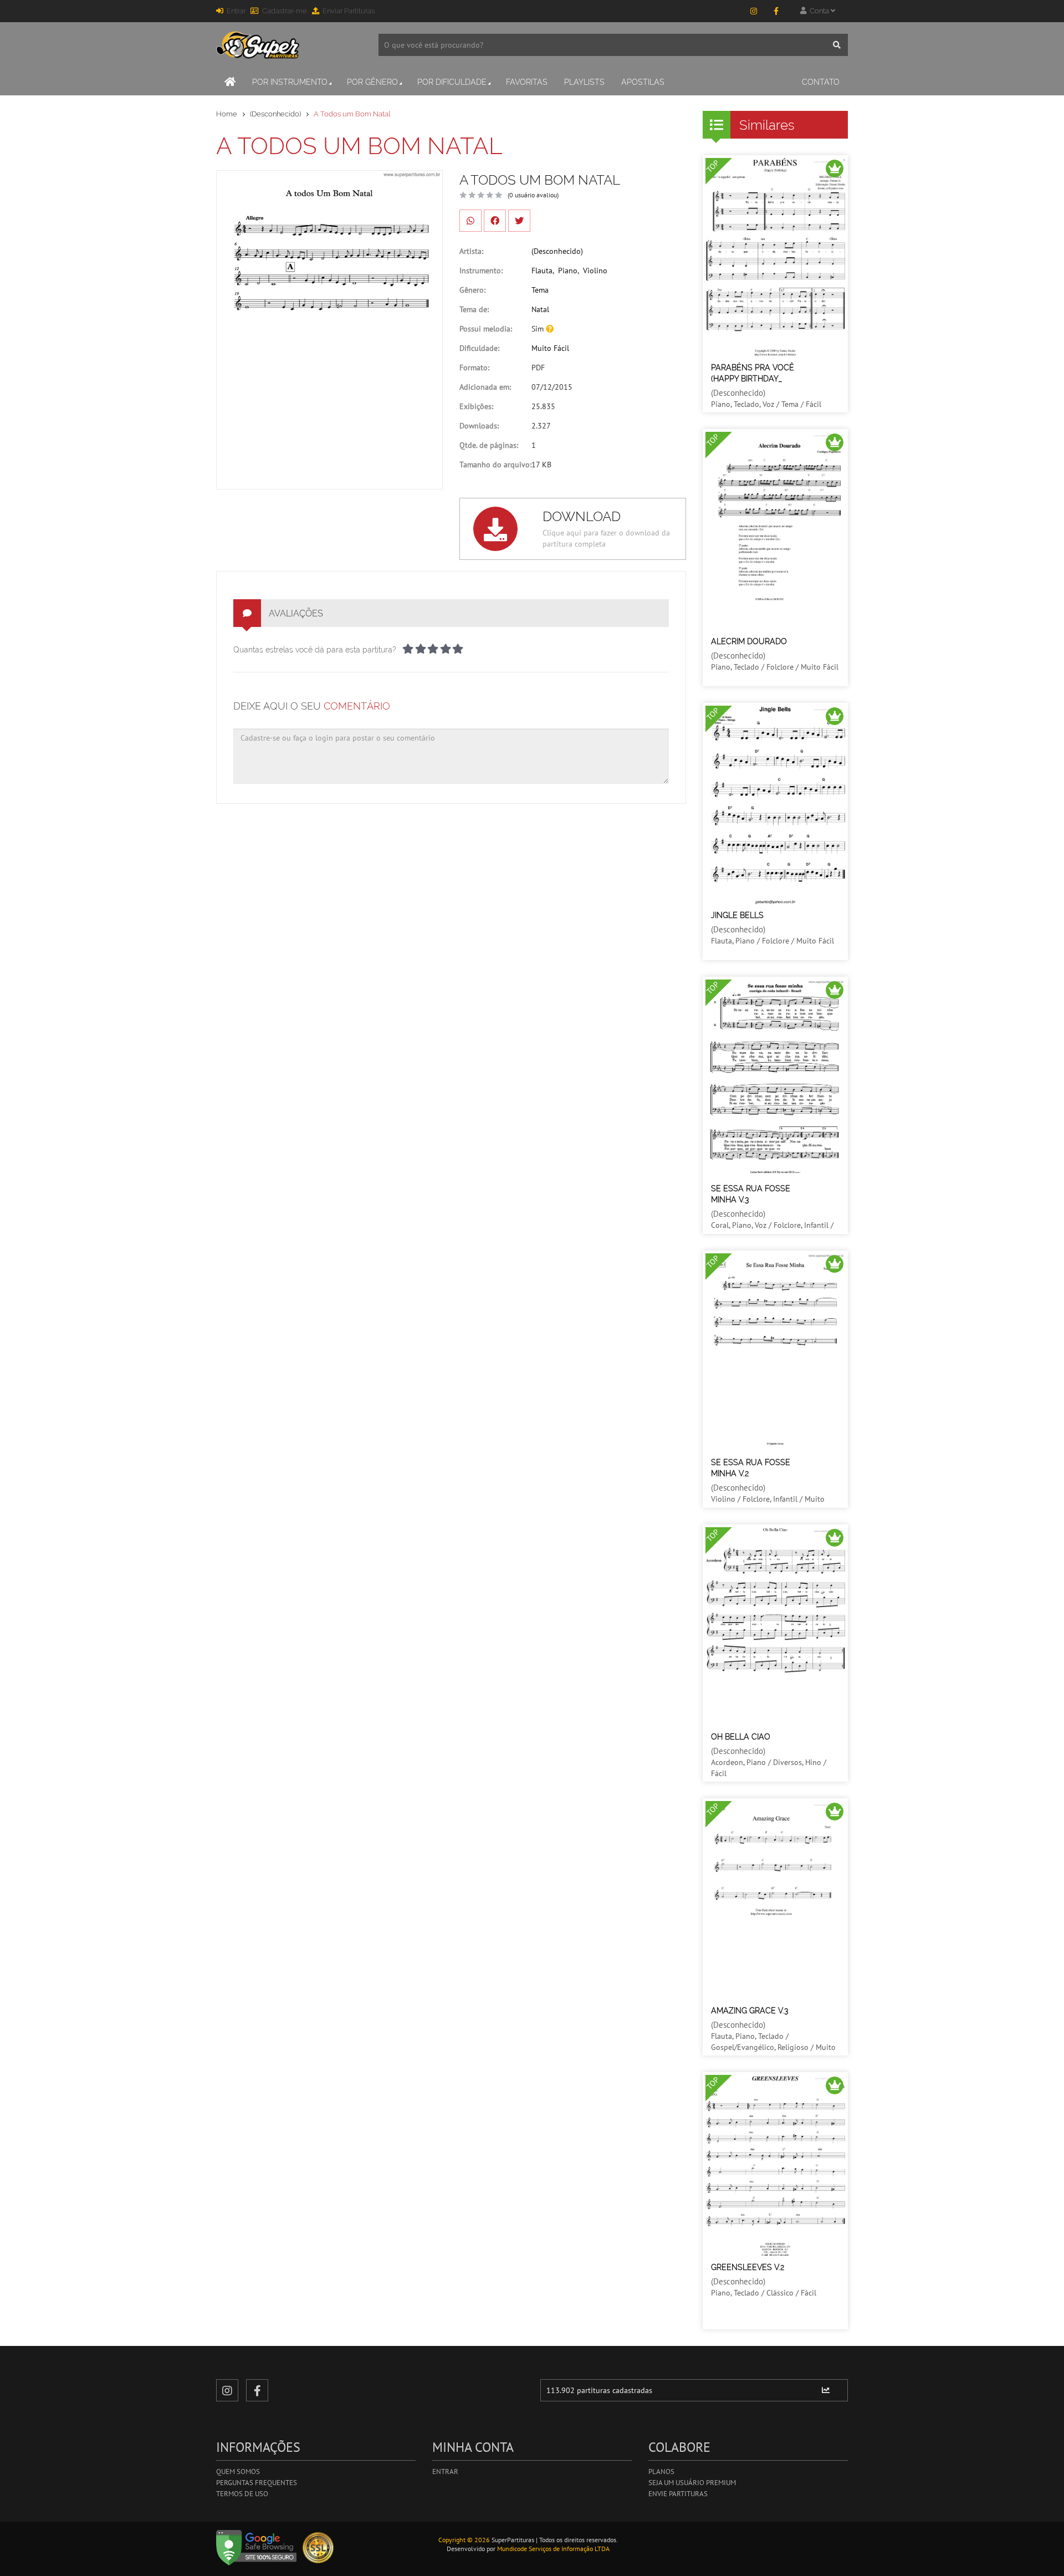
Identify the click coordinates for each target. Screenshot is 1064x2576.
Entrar (236, 11)
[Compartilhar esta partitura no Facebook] (495, 221)
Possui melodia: (486, 329)
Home (227, 114)
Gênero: (472, 290)
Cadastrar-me (285, 11)
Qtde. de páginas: (489, 445)
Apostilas (643, 82)
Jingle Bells (737, 915)
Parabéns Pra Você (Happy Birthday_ (753, 373)
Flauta (542, 271)
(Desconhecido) (275, 114)
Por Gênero (372, 82)
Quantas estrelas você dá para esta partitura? (315, 650)
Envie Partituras (678, 2494)
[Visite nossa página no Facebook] (776, 11)
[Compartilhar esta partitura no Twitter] (519, 221)
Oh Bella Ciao (741, 1737)
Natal (540, 309)
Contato (821, 82)
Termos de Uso (242, 2494)
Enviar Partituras (349, 11)
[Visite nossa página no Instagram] (754, 11)
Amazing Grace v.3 (750, 2011)
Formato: (474, 368)
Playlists (584, 82)
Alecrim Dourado (749, 641)
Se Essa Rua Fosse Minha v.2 (751, 1468)
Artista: (471, 251)
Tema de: (474, 309)
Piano (568, 271)
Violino (595, 271)
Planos (661, 2472)
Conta (819, 11)
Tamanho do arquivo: (495, 465)
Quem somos (238, 2472)
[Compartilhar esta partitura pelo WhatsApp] (470, 221)
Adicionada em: (485, 387)
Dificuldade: (479, 348)
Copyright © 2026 (464, 2540)
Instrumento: (481, 271)
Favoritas (527, 82)
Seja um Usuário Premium (692, 2483)
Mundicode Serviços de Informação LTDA (553, 2549)
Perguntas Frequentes (257, 2483)
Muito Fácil (550, 348)
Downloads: (479, 426)
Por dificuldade (452, 82)
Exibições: (476, 406)
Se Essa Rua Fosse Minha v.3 (751, 1194)
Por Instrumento (290, 82)
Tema (540, 290)
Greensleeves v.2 (748, 2267)
